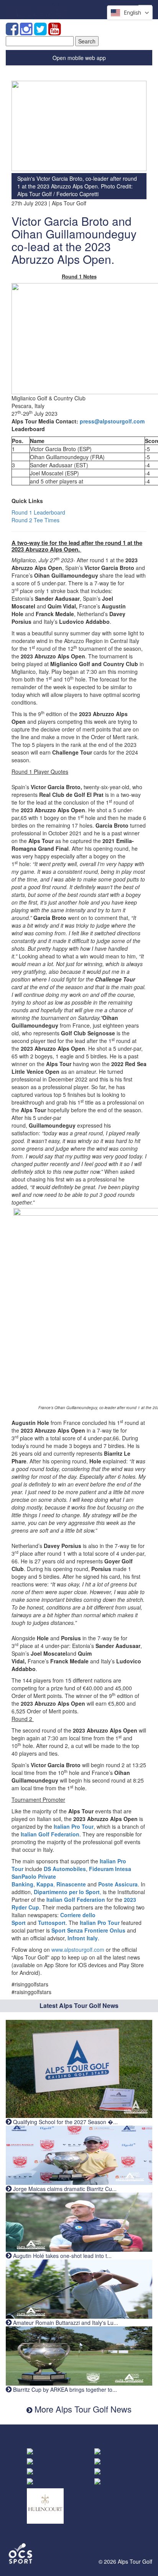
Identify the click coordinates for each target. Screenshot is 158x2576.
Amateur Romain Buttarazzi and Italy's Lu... (65, 2323)
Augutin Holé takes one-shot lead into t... (62, 2256)
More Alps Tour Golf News (82, 2409)
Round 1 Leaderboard (38, 512)
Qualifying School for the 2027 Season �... (65, 2122)
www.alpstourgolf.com (78, 1949)
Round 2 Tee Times (35, 520)
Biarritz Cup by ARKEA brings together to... (64, 2389)
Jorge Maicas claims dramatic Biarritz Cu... (64, 2189)
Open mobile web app (79, 58)
